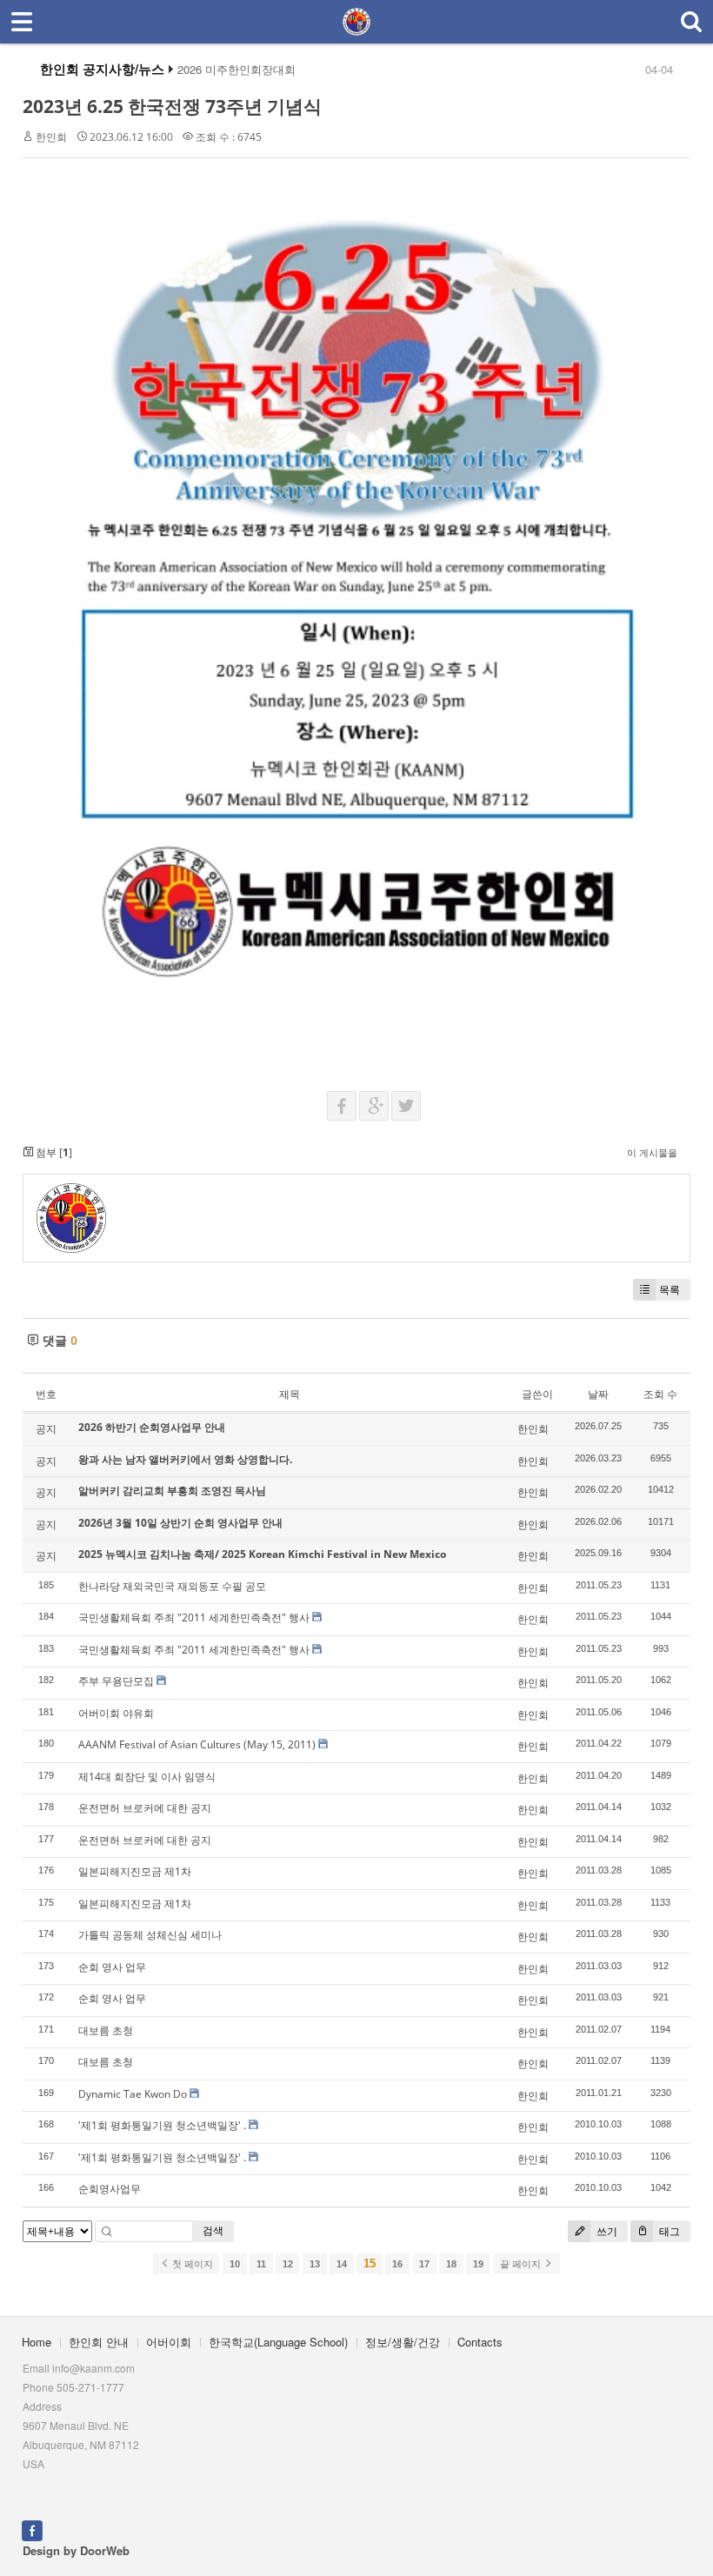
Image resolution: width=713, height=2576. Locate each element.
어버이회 (169, 2342)
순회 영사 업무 (112, 1967)
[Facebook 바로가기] (32, 2529)
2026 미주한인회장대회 (237, 70)
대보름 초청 (106, 2030)
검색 (213, 2230)
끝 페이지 (522, 2264)
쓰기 (606, 2231)
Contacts (480, 2342)
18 (451, 2264)
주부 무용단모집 (116, 1681)
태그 (668, 2231)
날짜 (598, 1394)
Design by (76, 2550)
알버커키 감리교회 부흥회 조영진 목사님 (172, 1491)
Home (37, 2342)
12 (288, 2264)
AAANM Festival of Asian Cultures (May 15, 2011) (197, 1744)
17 (424, 2264)
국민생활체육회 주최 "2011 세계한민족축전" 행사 (194, 1617)
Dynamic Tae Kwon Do (133, 2094)
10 (235, 2264)
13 (315, 2264)
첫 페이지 (191, 2264)
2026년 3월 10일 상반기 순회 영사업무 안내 (180, 1523)
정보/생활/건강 (403, 2342)
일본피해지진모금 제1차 (135, 1871)
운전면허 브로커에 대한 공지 (145, 1808)
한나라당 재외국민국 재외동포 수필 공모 (172, 1586)
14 (342, 2264)
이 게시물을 (652, 1152)
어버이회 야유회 (116, 1713)
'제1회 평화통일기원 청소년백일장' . (162, 2125)
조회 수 (660, 1394)
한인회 (51, 137)
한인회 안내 (99, 2342)
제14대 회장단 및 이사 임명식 (147, 1777)
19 (478, 2264)
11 (261, 2264)
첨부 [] (53, 1152)
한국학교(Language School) (278, 2342)
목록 (670, 1290)
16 (397, 2264)
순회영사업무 (110, 2189)
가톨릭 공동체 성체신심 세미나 (150, 1935)
